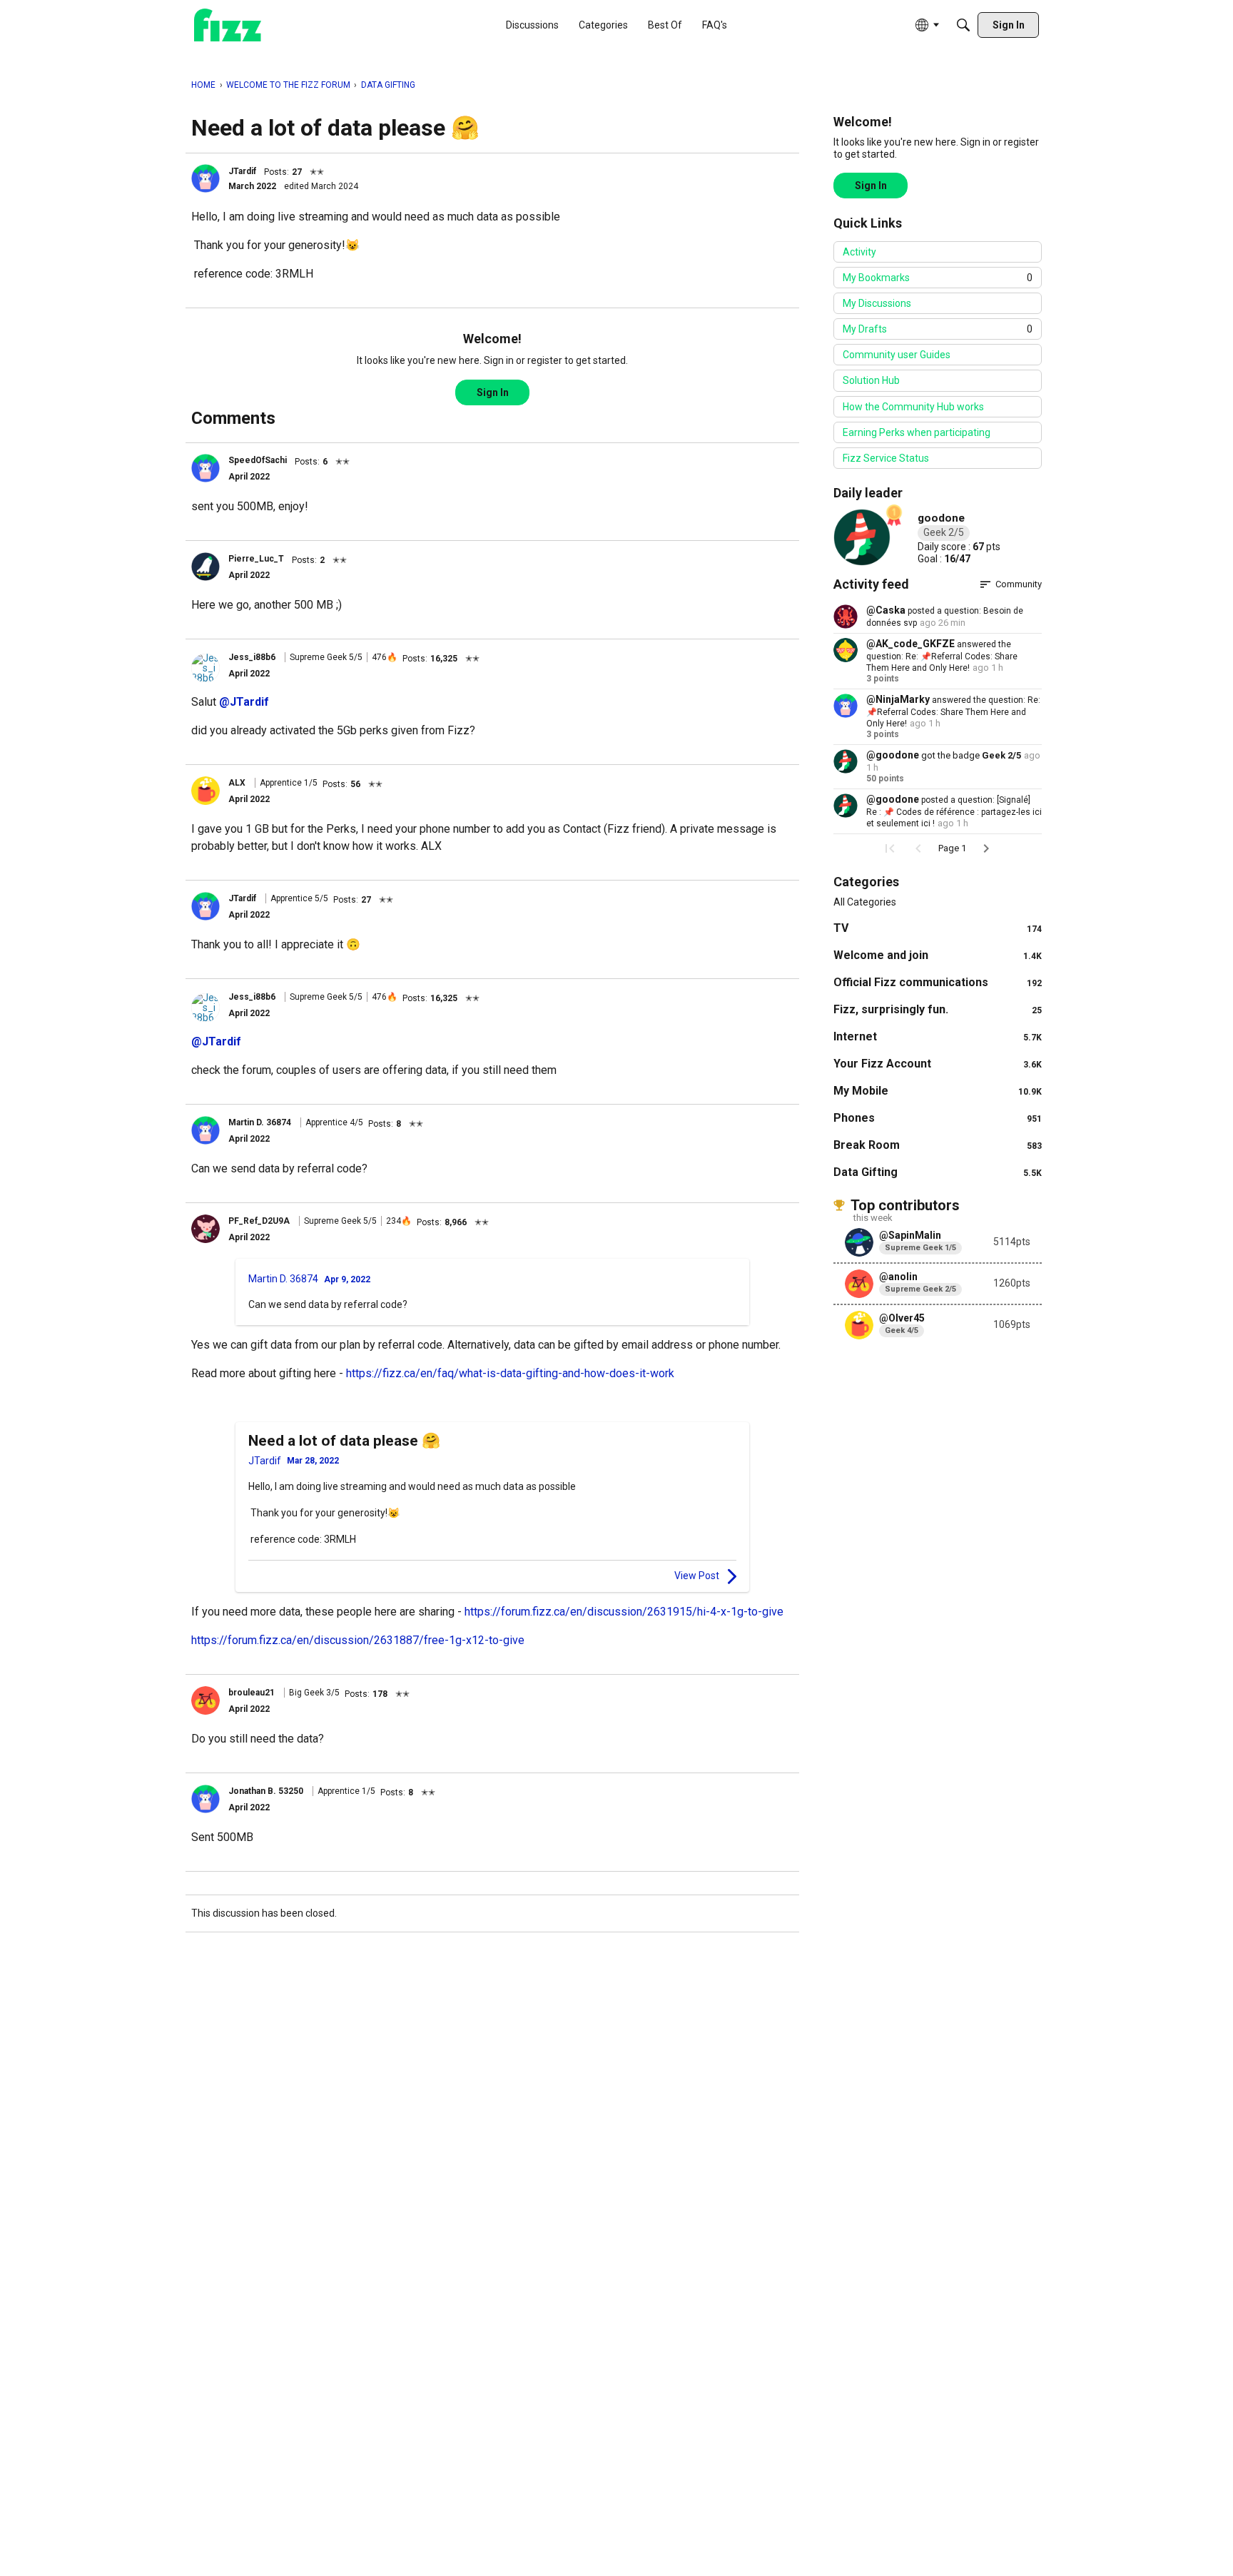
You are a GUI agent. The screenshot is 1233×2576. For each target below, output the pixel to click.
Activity (859, 252)
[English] (228, 25)
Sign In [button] (493, 392)
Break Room (938, 1145)
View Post (697, 1576)
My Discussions (877, 303)
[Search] (963, 25)
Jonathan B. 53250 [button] (266, 1791)
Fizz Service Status (886, 458)
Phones (938, 1118)
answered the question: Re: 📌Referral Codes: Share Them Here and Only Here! (942, 656)
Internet (938, 1036)
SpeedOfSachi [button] (258, 460)
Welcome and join (938, 955)
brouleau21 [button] (252, 1693)
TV (938, 928)
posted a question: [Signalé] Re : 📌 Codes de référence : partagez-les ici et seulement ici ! (954, 812)
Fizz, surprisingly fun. (938, 1009)
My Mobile (938, 1091)
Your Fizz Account (938, 1064)
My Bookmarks (938, 278)
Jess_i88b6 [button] (252, 657)
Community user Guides (897, 355)
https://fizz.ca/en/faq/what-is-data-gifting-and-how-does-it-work (510, 1373)
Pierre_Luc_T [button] (256, 559)
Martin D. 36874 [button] (260, 1122)
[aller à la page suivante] (986, 848)
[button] (205, 178)
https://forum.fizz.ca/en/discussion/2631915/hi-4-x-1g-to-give (624, 1612)
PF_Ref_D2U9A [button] (259, 1221)
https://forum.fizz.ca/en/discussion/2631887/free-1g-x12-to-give (358, 1640)
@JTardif (244, 702)
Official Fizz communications (938, 982)
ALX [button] (237, 783)
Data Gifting (938, 1172)
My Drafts (938, 329)
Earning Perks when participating (917, 432)
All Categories (865, 902)
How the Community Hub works (913, 407)
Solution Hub (871, 380)
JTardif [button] (242, 171)
